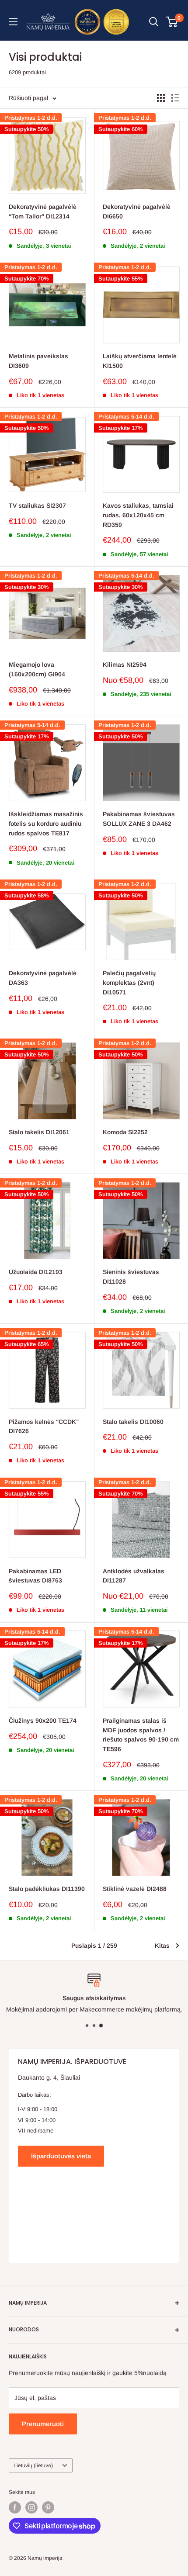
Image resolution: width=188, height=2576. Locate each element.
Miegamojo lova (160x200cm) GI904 (37, 669)
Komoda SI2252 (125, 1132)
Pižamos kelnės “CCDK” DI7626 (44, 1426)
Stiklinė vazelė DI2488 (135, 1889)
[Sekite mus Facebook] (15, 2507)
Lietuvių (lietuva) (33, 2465)
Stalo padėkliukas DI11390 (47, 1889)
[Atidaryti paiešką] (154, 22)
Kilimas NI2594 (125, 665)
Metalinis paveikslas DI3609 (38, 361)
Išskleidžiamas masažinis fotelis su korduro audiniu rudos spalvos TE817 (46, 823)
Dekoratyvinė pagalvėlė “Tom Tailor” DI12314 (43, 211)
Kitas (162, 1946)
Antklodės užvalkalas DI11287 (134, 1576)
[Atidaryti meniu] (13, 22)
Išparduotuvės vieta (61, 2156)
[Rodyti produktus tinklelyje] (161, 98)
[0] (172, 22)
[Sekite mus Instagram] (31, 2507)
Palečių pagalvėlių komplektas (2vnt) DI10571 (129, 982)
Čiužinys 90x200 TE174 (43, 1721)
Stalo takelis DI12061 (39, 1132)
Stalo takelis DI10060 (133, 1422)
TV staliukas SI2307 (37, 506)
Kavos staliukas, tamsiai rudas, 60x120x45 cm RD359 (138, 515)
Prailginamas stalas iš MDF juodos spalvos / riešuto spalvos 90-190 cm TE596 (141, 1735)
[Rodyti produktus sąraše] (175, 98)
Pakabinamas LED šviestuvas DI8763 (35, 1576)
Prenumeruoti (43, 2424)
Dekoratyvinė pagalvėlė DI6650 (137, 211)
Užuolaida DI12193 (36, 1272)
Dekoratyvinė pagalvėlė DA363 (43, 978)
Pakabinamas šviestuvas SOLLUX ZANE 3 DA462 (139, 819)
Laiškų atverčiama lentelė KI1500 (140, 361)
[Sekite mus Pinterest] (48, 2507)
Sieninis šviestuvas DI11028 (131, 1277)
